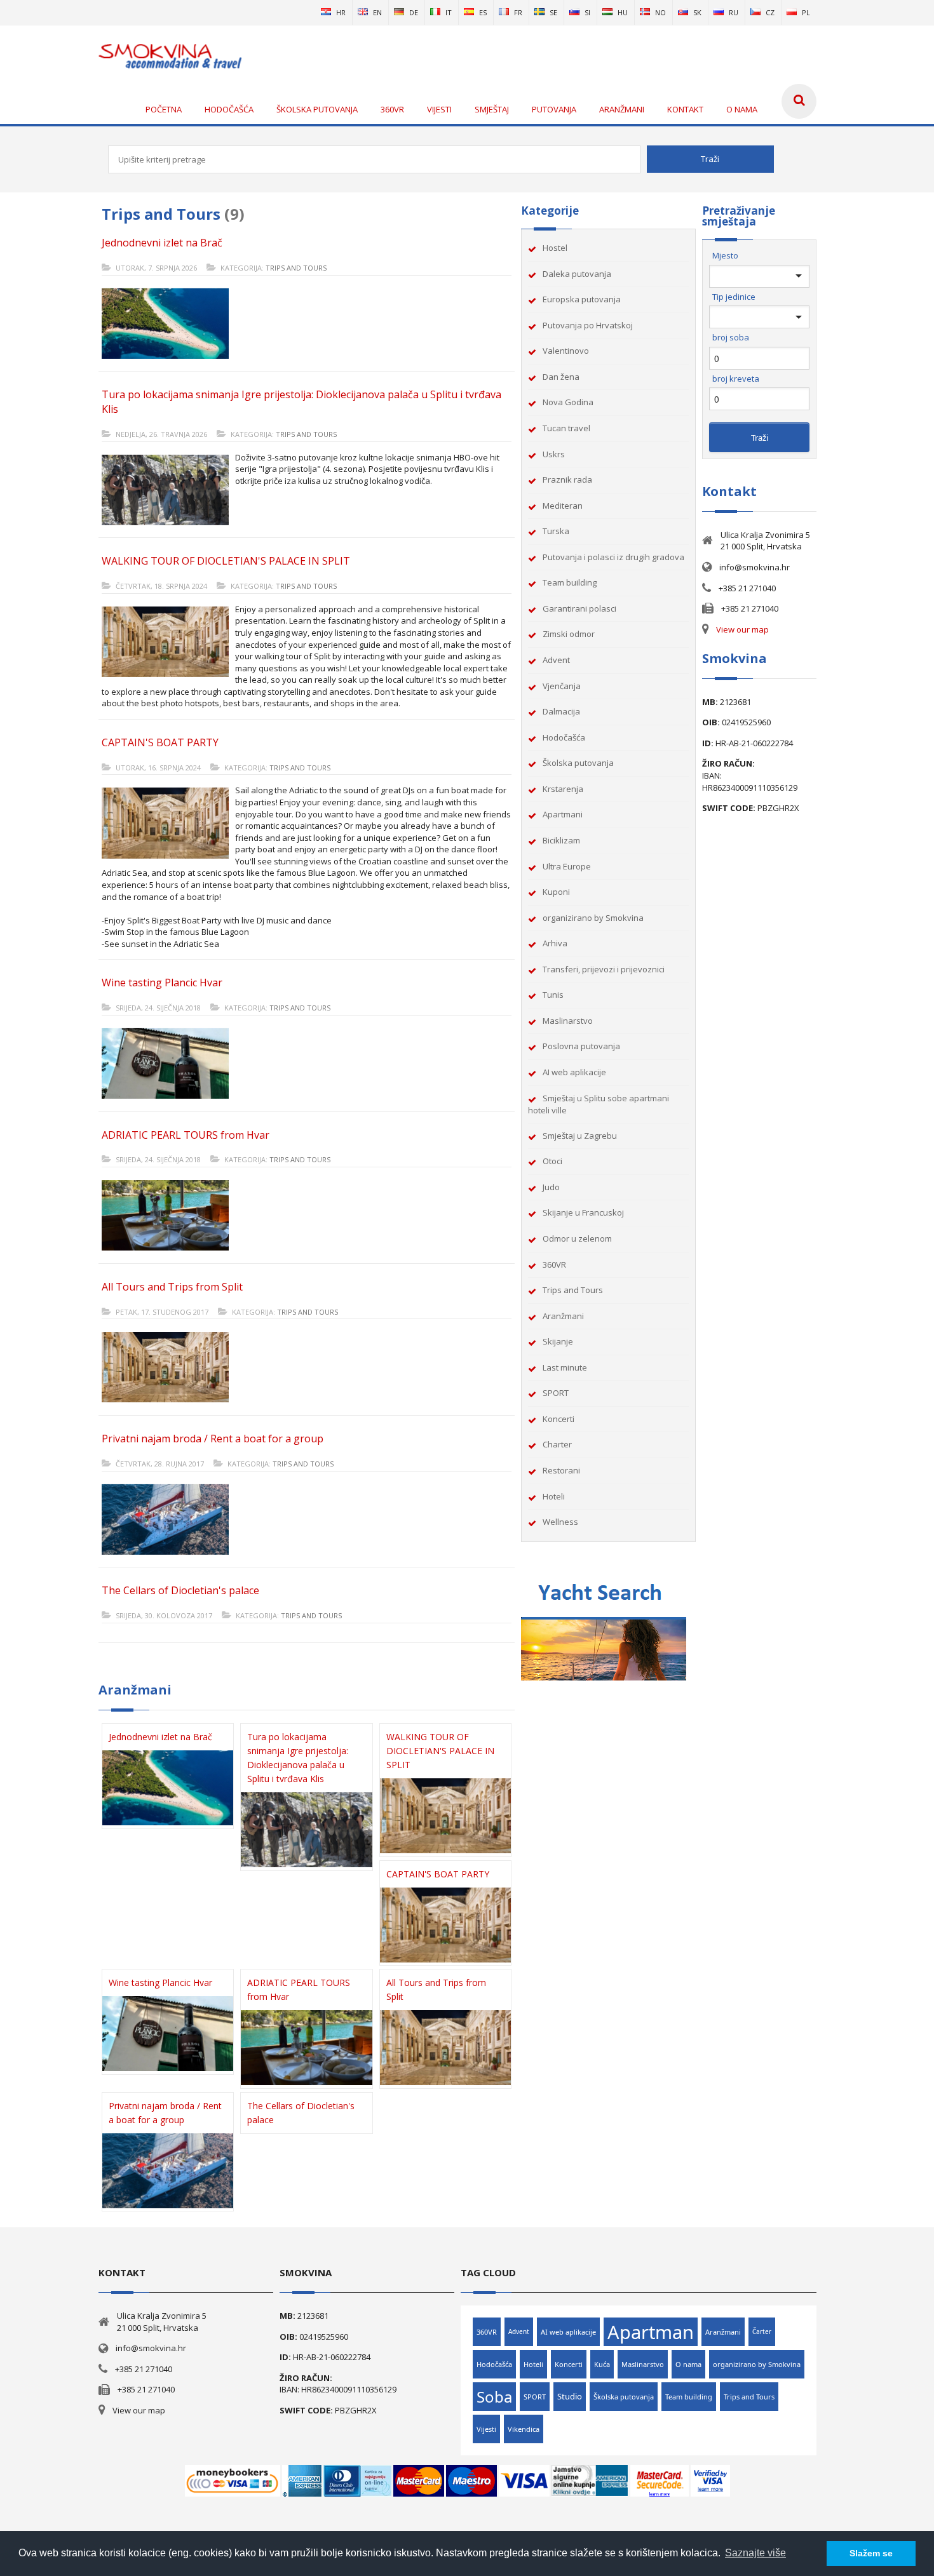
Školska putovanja (578, 763)
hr (341, 12)
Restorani (561, 1470)
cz (770, 12)
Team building (570, 582)
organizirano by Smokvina (593, 918)
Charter (557, 1444)
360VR (554, 1265)
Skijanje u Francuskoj (583, 1212)
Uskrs (554, 454)
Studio (570, 2396)
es (483, 12)
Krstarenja (563, 789)
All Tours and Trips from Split (172, 1287)
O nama (688, 2364)
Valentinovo (566, 351)
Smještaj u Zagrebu (580, 1136)
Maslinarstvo (568, 1021)
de (414, 12)
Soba (494, 2397)
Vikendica (524, 2429)
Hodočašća (564, 737)
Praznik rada (567, 480)
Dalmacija (561, 711)
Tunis (553, 995)
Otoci (552, 1161)
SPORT (556, 1393)
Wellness (560, 1522)
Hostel (555, 248)
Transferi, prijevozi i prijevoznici (604, 969)
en (377, 12)
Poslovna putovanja (581, 1046)
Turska (556, 531)
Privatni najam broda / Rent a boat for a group (213, 1439)
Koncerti (558, 1419)
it (449, 12)
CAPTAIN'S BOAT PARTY (160, 742)
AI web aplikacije (574, 1072)
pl (806, 12)
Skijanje (558, 1341)
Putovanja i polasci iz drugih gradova (613, 557)
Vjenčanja (562, 686)
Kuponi (556, 892)
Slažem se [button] (871, 2553)
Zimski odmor (569, 634)
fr (518, 12)
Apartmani (563, 814)
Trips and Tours (296, 268)
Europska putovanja (582, 299)
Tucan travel (566, 428)
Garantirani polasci (579, 608)
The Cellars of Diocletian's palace (180, 1590)
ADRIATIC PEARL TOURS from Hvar (186, 1135)
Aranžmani (563, 1316)
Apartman (651, 2332)
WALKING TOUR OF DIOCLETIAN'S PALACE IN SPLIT (226, 561)
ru (734, 12)
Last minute (565, 1367)
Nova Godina (568, 402)
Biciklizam (561, 840)
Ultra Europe (567, 866)
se (553, 12)
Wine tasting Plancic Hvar (162, 983)
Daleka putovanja (577, 274)
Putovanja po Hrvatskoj (588, 325)
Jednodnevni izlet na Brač (162, 243)
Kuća (602, 2364)
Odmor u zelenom (577, 1238)
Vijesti (486, 2429)
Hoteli (554, 1496)
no (660, 12)
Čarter (762, 2331)
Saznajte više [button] (755, 2553)
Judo (551, 1187)
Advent (556, 660)
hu (623, 12)
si (587, 12)
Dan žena (561, 377)
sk (697, 12)
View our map (742, 629)
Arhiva (555, 943)
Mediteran (563, 506)
